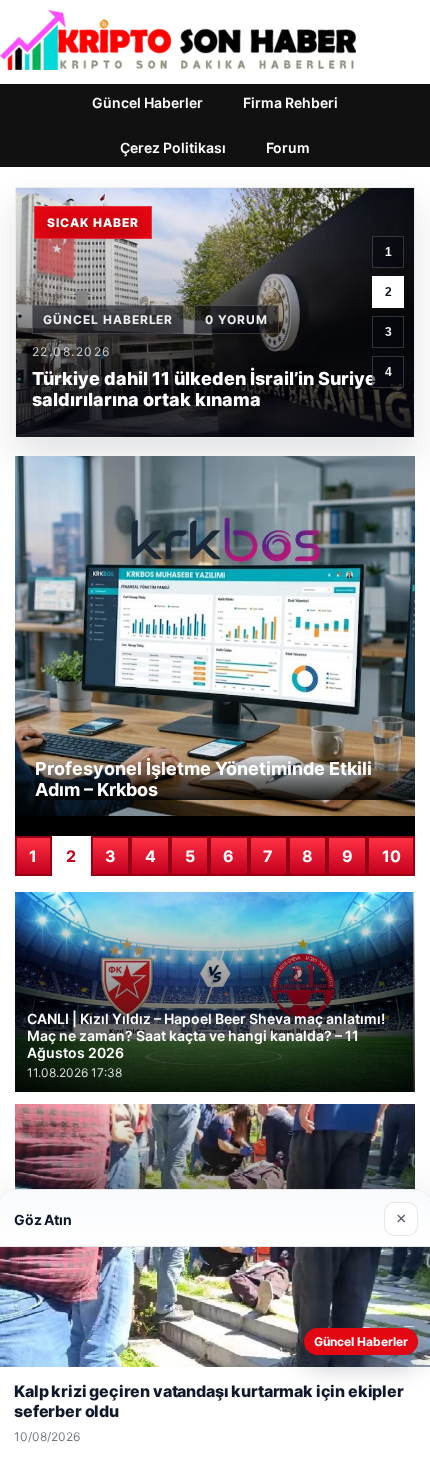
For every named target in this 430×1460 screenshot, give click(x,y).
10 (391, 856)
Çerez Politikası (173, 147)
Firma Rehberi (290, 102)
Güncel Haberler (147, 102)
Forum (288, 147)
